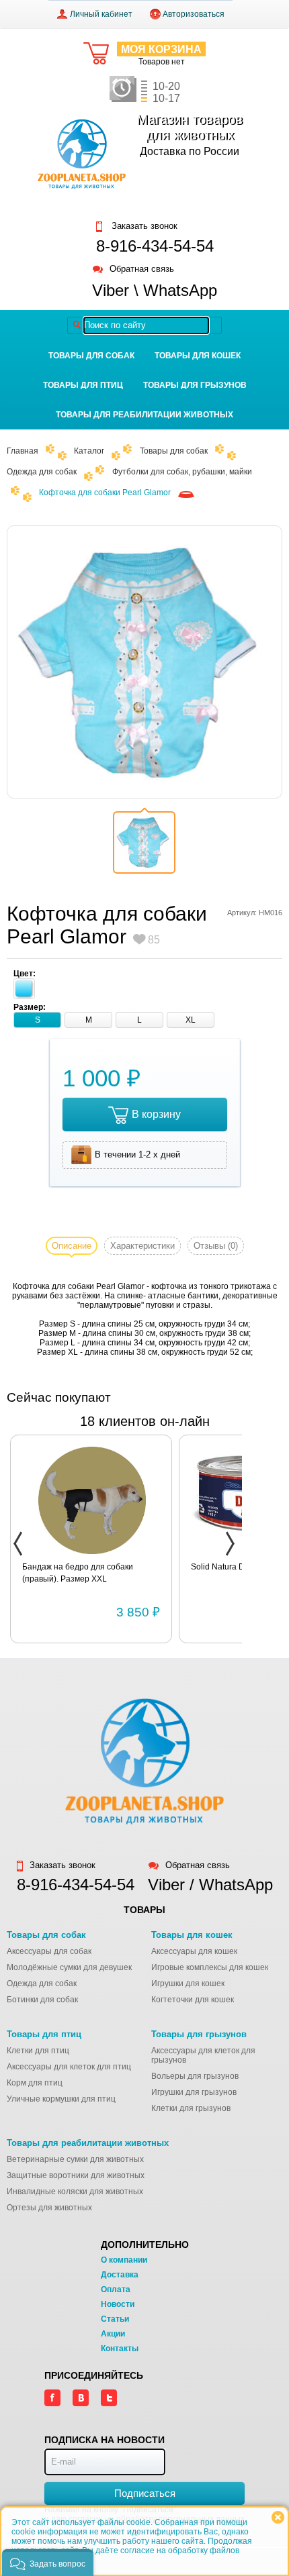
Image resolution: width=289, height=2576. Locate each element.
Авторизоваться (194, 14)
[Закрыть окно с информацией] (278, 2517)
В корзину (156, 1114)
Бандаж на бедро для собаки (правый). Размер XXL (78, 1573)
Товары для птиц (83, 385)
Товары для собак (91, 356)
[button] (48, 2563)
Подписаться (145, 2493)
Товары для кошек (198, 356)
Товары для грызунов (195, 385)
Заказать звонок (143, 226)
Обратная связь (142, 269)
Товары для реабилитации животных (144, 415)
